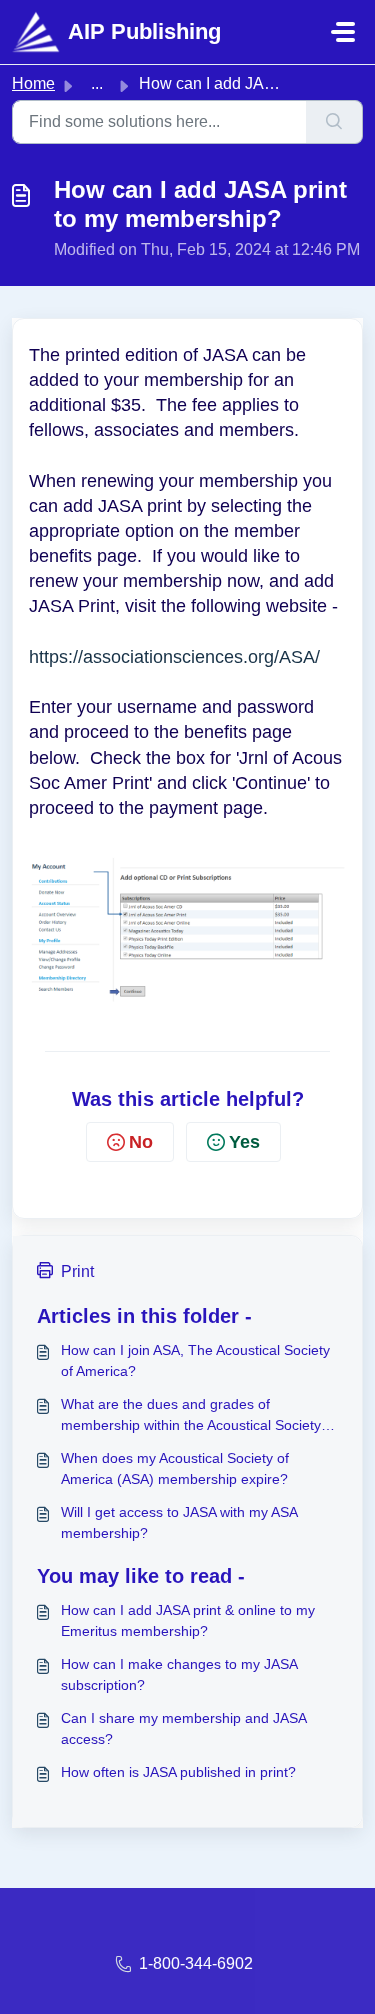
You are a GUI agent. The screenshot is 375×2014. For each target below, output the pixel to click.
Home (33, 83)
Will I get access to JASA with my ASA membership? (179, 1522)
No (141, 1142)
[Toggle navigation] (343, 32)
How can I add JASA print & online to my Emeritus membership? (188, 1620)
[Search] (334, 122)
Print (77, 1271)
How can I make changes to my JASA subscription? (179, 1674)
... (97, 83)
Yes (244, 1142)
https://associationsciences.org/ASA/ (174, 657)
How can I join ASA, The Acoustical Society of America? (195, 1360)
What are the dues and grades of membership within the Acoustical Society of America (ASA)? (199, 1416)
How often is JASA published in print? (178, 1772)
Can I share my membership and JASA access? (183, 1728)
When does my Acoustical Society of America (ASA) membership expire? (175, 1468)
